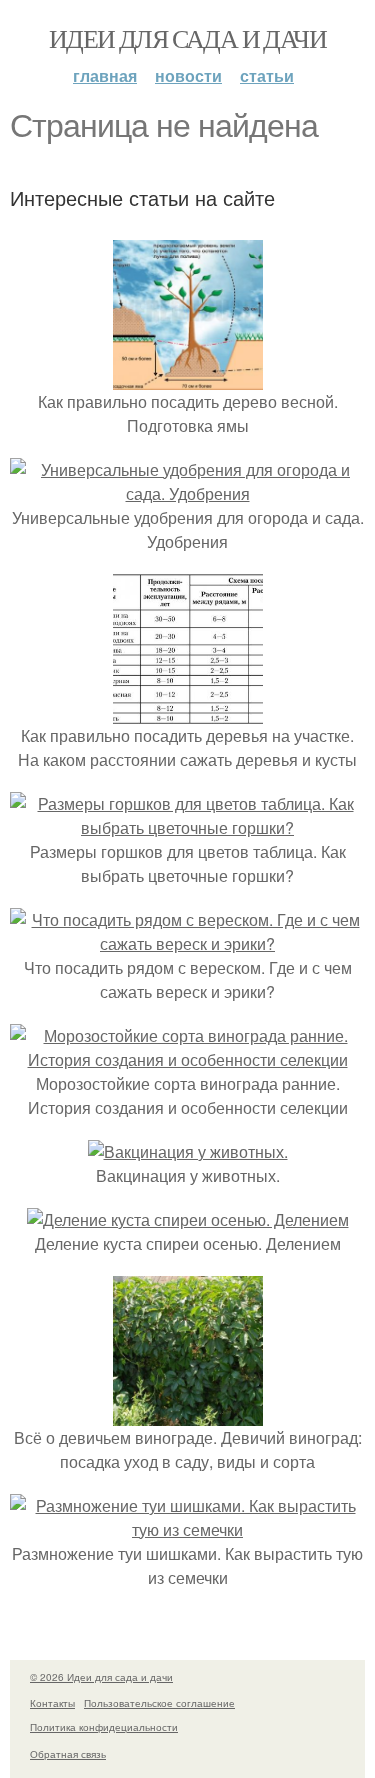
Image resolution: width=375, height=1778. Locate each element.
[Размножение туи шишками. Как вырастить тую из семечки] (187, 1529)
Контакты (52, 1703)
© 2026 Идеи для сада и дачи (101, 1677)
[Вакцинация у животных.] (188, 1151)
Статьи (267, 75)
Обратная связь (68, 1754)
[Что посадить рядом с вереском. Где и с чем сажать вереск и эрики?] (187, 943)
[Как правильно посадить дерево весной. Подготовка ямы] (188, 377)
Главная (105, 75)
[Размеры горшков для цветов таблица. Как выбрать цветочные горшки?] (187, 827)
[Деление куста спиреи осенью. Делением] (188, 1219)
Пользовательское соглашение (159, 1703)
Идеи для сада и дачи (187, 38)
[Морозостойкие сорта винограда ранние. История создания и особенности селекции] (187, 1059)
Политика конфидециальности (104, 1727)
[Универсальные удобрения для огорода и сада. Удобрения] (187, 493)
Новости (188, 75)
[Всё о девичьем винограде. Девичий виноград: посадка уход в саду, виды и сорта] (188, 1413)
